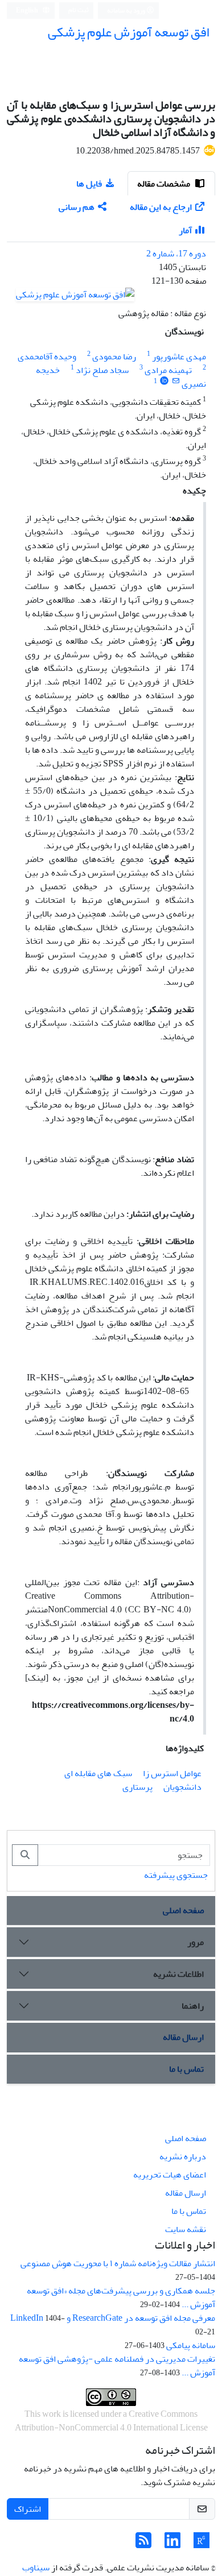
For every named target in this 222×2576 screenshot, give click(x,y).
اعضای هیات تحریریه (170, 2175)
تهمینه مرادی (168, 370)
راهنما (193, 2006)
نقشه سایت (186, 2229)
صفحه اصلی (183, 1910)
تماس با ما (186, 2069)
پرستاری (137, 1787)
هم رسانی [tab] (77, 207)
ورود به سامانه (127, 11)
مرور (196, 1942)
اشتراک (28, 2509)
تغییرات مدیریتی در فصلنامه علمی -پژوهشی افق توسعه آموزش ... (117, 2366)
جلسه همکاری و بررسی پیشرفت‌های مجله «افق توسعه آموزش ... (121, 2297)
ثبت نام (79, 10)
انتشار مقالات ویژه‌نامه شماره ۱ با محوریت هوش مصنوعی (118, 2263)
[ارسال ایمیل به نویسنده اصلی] (176, 381)
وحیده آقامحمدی (47, 356)
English (28, 11)
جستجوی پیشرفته (176, 1875)
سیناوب (36, 2567)
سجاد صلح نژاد (102, 370)
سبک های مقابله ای (98, 1773)
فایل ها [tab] (89, 184)
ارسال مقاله (183, 2037)
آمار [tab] (185, 230)
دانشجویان (182, 1787)
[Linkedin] (172, 2544)
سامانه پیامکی (191, 2345)
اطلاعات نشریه (178, 1974)
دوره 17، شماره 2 (176, 254)
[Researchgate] (202, 2544)
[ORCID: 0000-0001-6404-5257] (164, 381)
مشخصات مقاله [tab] (165, 184)
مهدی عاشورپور (179, 356)
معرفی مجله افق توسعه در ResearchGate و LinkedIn (113, 2318)
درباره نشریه (183, 2156)
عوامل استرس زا (172, 1773)
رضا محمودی (114, 356)
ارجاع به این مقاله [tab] (161, 207)
